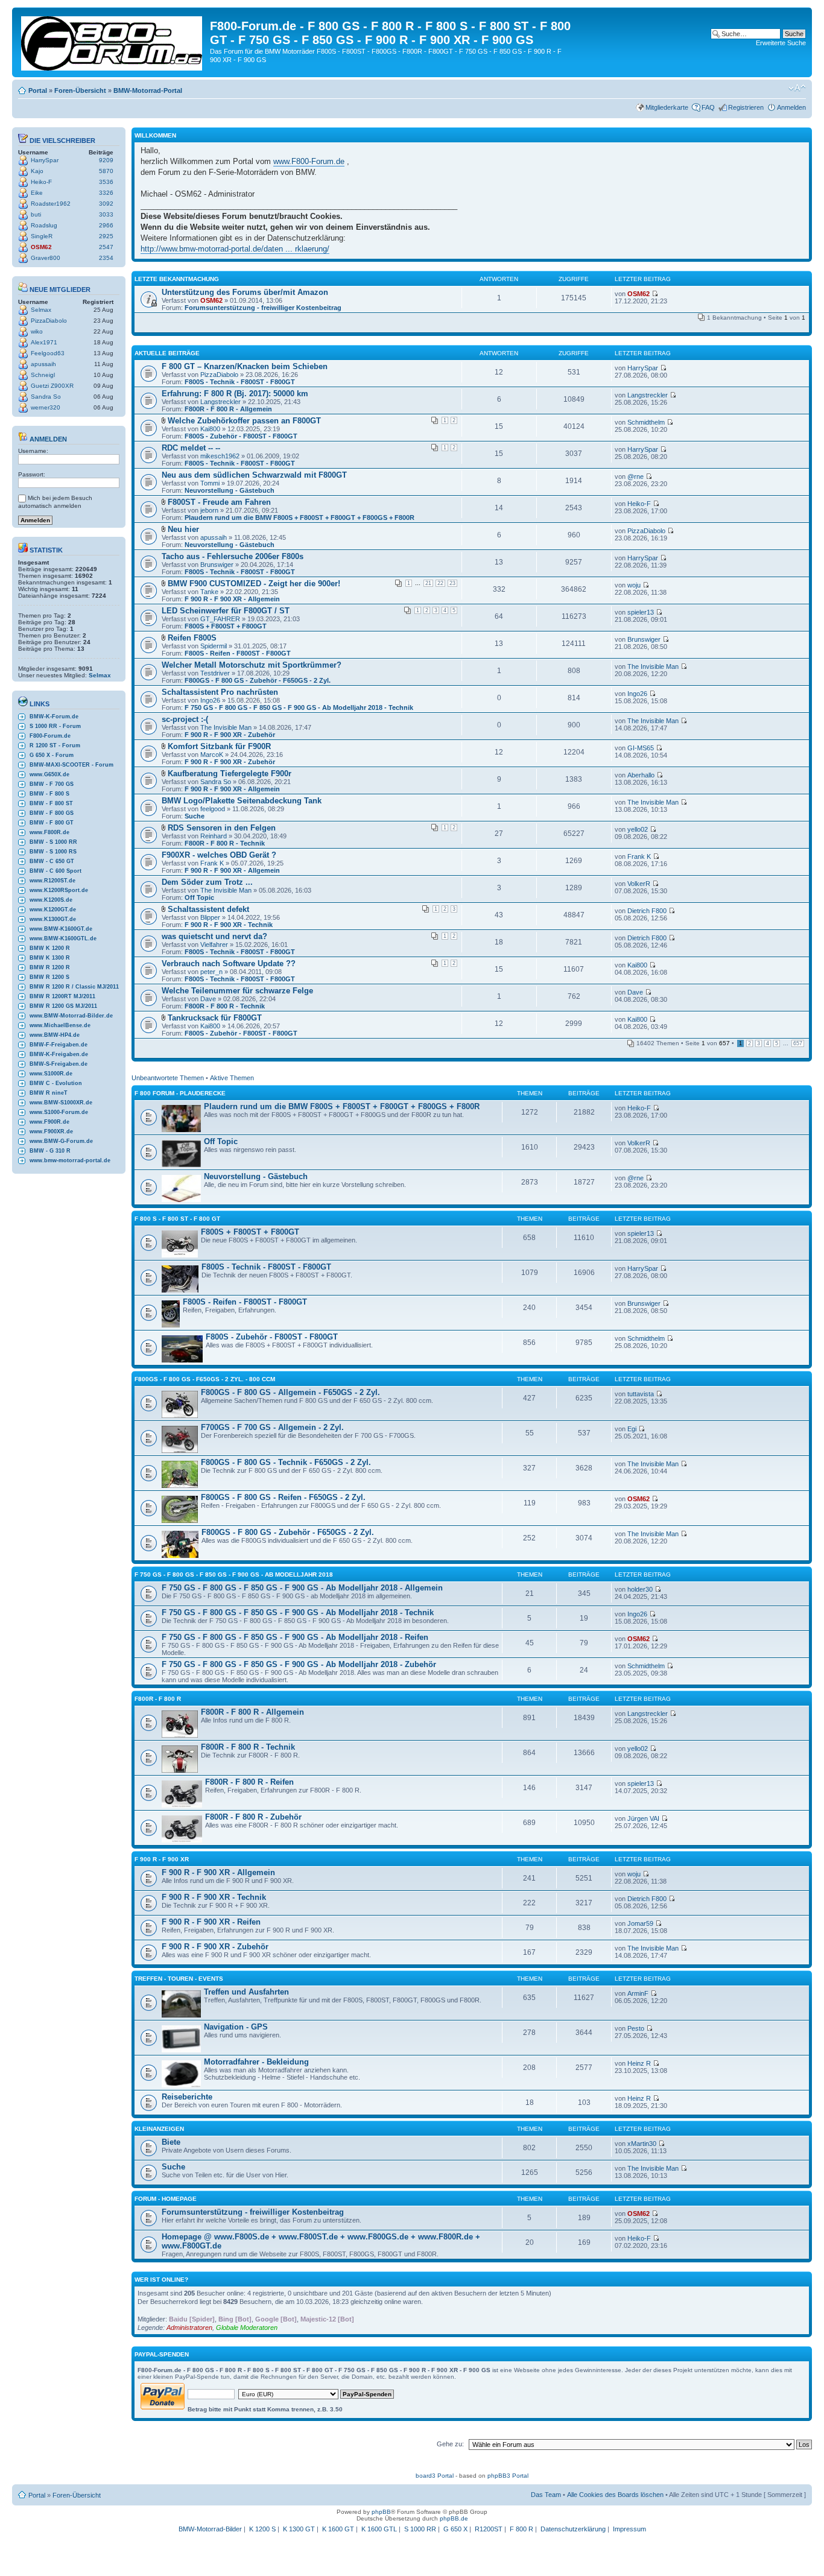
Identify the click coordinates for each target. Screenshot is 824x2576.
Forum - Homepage (166, 2199)
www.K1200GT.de (53, 910)
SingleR (42, 236)
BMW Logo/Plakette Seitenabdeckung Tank (242, 801)
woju (634, 585)
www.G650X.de (49, 774)
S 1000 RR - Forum (55, 726)
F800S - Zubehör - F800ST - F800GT (241, 436)
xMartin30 (642, 2144)
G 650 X (455, 2529)
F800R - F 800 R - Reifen (249, 1782)
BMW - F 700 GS (52, 784)
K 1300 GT (299, 2529)
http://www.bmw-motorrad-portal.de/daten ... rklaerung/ (235, 249)
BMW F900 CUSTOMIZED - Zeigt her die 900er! (254, 584)
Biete (171, 2142)
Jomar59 (640, 1923)
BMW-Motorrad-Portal (148, 90)
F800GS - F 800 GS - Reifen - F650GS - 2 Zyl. (283, 1497)
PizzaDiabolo (49, 321)
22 (440, 583)
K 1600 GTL (379, 2529)
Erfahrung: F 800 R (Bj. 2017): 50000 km (235, 394)
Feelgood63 (48, 353)
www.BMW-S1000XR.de (61, 1103)
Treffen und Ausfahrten (246, 1992)
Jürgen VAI (643, 1818)
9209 (106, 160)
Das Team (546, 2495)
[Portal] (113, 41)
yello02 (638, 829)
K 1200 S (262, 2529)
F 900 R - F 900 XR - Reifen (211, 1922)
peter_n (211, 972)
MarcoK (212, 755)
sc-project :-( (185, 719)
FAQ (708, 107)
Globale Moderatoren (247, 2328)
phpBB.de (454, 2518)
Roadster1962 (51, 204)
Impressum (629, 2529)
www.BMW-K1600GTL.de (63, 938)
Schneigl (43, 375)
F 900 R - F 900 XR (162, 1859)
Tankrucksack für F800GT (215, 1018)
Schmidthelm (646, 422)
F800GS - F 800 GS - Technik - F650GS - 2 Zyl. (286, 1462)
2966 (106, 225)
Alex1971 (44, 342)
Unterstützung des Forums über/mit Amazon (245, 292)
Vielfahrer (214, 945)
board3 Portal (435, 2476)
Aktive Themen (232, 1078)
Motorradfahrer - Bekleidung (256, 2062)
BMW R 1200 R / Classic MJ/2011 (74, 987)
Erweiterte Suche (781, 43)
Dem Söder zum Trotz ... (207, 882)
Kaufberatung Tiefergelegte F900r (230, 774)
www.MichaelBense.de (60, 1025)
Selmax (41, 310)
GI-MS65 (641, 748)
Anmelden (791, 107)
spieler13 (641, 612)
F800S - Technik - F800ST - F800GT (240, 382)
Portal (38, 90)
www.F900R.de (49, 1122)
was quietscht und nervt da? (214, 936)
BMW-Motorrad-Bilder (210, 2529)
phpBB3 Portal (508, 2476)
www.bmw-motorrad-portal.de (70, 1160)
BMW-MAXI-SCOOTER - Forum (71, 765)
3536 (106, 182)
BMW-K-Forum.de (54, 717)
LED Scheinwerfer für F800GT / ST (226, 611)
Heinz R (639, 2063)
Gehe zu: (450, 2444)
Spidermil (214, 646)
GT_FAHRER (220, 619)
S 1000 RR (420, 2529)
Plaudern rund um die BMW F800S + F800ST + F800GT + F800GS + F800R (299, 517)
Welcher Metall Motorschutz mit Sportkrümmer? (252, 665)
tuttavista (641, 1394)
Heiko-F (41, 182)
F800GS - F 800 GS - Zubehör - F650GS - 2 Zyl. (258, 680)
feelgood (213, 809)
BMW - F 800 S (49, 794)
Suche (195, 816)
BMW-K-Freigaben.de (59, 1054)
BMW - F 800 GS (52, 813)
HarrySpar (45, 160)
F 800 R (521, 2529)
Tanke (209, 592)
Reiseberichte (187, 2097)
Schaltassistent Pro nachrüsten (220, 692)
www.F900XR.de (51, 1131)
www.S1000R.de (51, 1074)
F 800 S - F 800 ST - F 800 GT (177, 1219)
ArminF (638, 1993)
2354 (106, 258)
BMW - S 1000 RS (53, 852)
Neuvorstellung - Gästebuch (230, 490)
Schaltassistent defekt (208, 909)
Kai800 (210, 429)
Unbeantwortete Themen (168, 1078)
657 (798, 1043)
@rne (635, 476)
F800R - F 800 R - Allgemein (228, 409)
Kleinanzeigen (159, 2129)
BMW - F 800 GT (52, 823)
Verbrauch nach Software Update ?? (229, 964)
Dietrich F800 (647, 911)
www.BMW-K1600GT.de (61, 929)
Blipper (210, 917)
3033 (106, 214)
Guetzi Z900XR (52, 386)
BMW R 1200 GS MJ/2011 (63, 1006)
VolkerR (639, 884)
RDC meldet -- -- (191, 448)
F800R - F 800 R (158, 1699)
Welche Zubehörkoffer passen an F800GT (244, 421)
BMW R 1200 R (50, 967)
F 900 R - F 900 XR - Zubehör (230, 735)
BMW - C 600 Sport (55, 871)
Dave (208, 999)
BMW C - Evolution (56, 1083)
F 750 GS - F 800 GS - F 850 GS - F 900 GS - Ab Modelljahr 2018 (234, 1574)
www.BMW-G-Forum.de (61, 1141)
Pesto (636, 2028)
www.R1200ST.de (52, 881)
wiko (37, 331)
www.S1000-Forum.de (59, 1112)
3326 (106, 193)
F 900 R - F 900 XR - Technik (229, 925)
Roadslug (44, 225)
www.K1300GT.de (53, 919)
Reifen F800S (192, 638)
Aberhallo (641, 775)
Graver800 (46, 258)
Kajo (37, 171)
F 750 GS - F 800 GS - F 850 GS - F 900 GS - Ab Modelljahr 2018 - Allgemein (302, 1588)
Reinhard (214, 836)
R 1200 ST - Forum (55, 745)
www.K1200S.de (51, 900)
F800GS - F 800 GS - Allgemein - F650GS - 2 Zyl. (290, 1392)
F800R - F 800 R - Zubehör (253, 1817)
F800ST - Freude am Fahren (219, 502)
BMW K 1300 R (50, 958)
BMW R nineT (49, 1093)
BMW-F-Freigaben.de (59, 1045)
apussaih (43, 364)
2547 (106, 247)
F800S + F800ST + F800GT (226, 626)
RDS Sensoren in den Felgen (222, 828)
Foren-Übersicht (80, 90)
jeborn (209, 510)
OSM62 (41, 247)
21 (428, 583)
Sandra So (46, 397)
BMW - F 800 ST (51, 803)
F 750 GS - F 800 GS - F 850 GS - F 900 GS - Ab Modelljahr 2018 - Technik (299, 707)
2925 (106, 236)
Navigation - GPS (236, 2027)
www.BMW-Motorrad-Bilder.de (71, 1016)
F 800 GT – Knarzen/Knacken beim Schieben (245, 366)
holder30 (640, 1589)
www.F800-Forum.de (309, 161)
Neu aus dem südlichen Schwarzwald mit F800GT (254, 475)
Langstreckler (220, 402)
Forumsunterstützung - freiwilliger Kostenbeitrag (263, 308)
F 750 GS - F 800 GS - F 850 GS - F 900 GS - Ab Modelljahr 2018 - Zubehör (299, 1664)
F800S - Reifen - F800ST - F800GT (238, 653)
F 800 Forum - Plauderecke (180, 1093)
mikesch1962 (220, 456)
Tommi (210, 483)
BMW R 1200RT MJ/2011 (62, 996)
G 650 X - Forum (52, 755)
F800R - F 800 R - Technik (225, 843)
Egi (632, 1429)
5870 (106, 171)
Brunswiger (217, 565)
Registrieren (746, 107)
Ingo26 (210, 700)
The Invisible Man (653, 666)
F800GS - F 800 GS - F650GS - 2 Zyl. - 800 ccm (205, 1379)
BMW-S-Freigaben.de (59, 1064)
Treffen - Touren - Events (179, 1979)
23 (452, 583)
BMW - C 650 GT (52, 861)
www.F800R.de (49, 832)
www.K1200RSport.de (59, 890)
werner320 (46, 407)
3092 (106, 204)
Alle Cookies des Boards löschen (615, 2495)
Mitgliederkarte (667, 107)
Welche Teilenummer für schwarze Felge (237, 991)
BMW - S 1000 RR (53, 842)
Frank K (212, 863)
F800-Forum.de (50, 736)
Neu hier (183, 529)
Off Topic (199, 897)
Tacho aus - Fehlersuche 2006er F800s (233, 556)
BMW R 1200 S (49, 977)
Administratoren (189, 2328)
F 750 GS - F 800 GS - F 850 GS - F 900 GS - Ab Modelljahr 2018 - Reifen (295, 1637)
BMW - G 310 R (50, 1151)
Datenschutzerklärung (573, 2529)
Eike (37, 193)
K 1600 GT (338, 2529)
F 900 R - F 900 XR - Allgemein (232, 599)
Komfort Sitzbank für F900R (219, 746)
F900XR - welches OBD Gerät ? (219, 855)
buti (36, 214)
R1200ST (489, 2529)
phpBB (381, 2512)
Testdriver (215, 673)
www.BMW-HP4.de (55, 1035)
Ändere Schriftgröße (797, 88)
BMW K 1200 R (50, 948)
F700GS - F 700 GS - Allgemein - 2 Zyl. (272, 1427)
